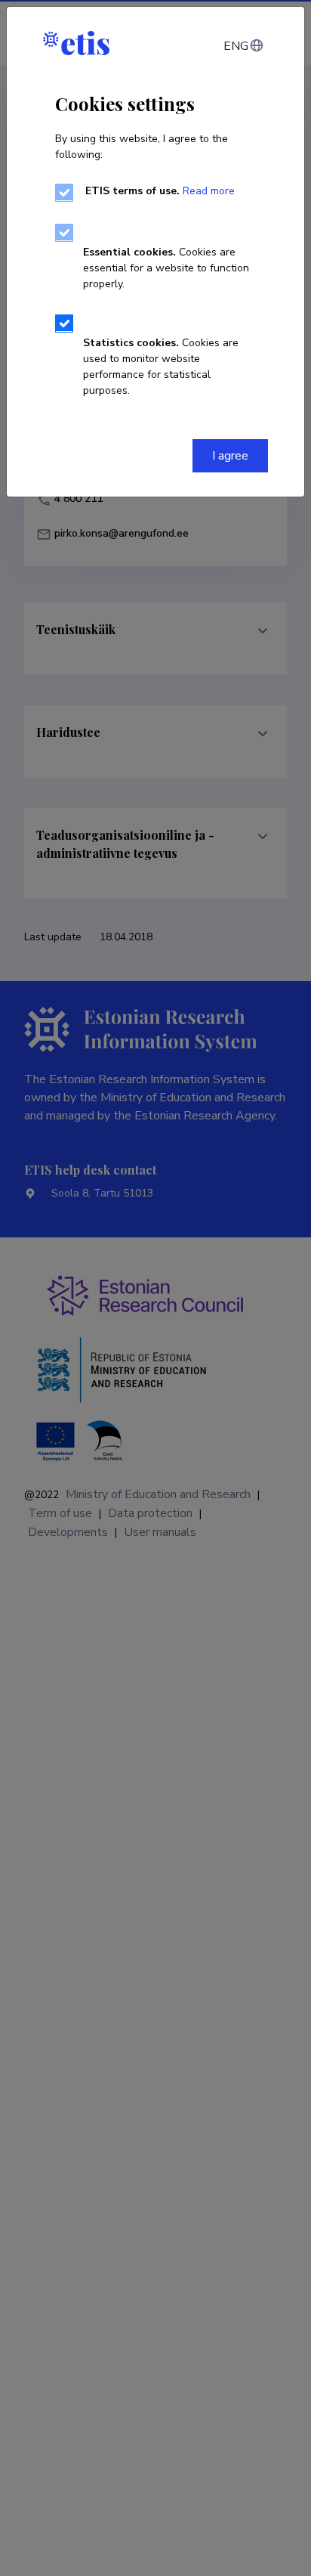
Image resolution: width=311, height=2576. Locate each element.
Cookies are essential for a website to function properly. (166, 268)
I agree (230, 456)
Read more (209, 191)
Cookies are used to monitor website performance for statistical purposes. (161, 367)
